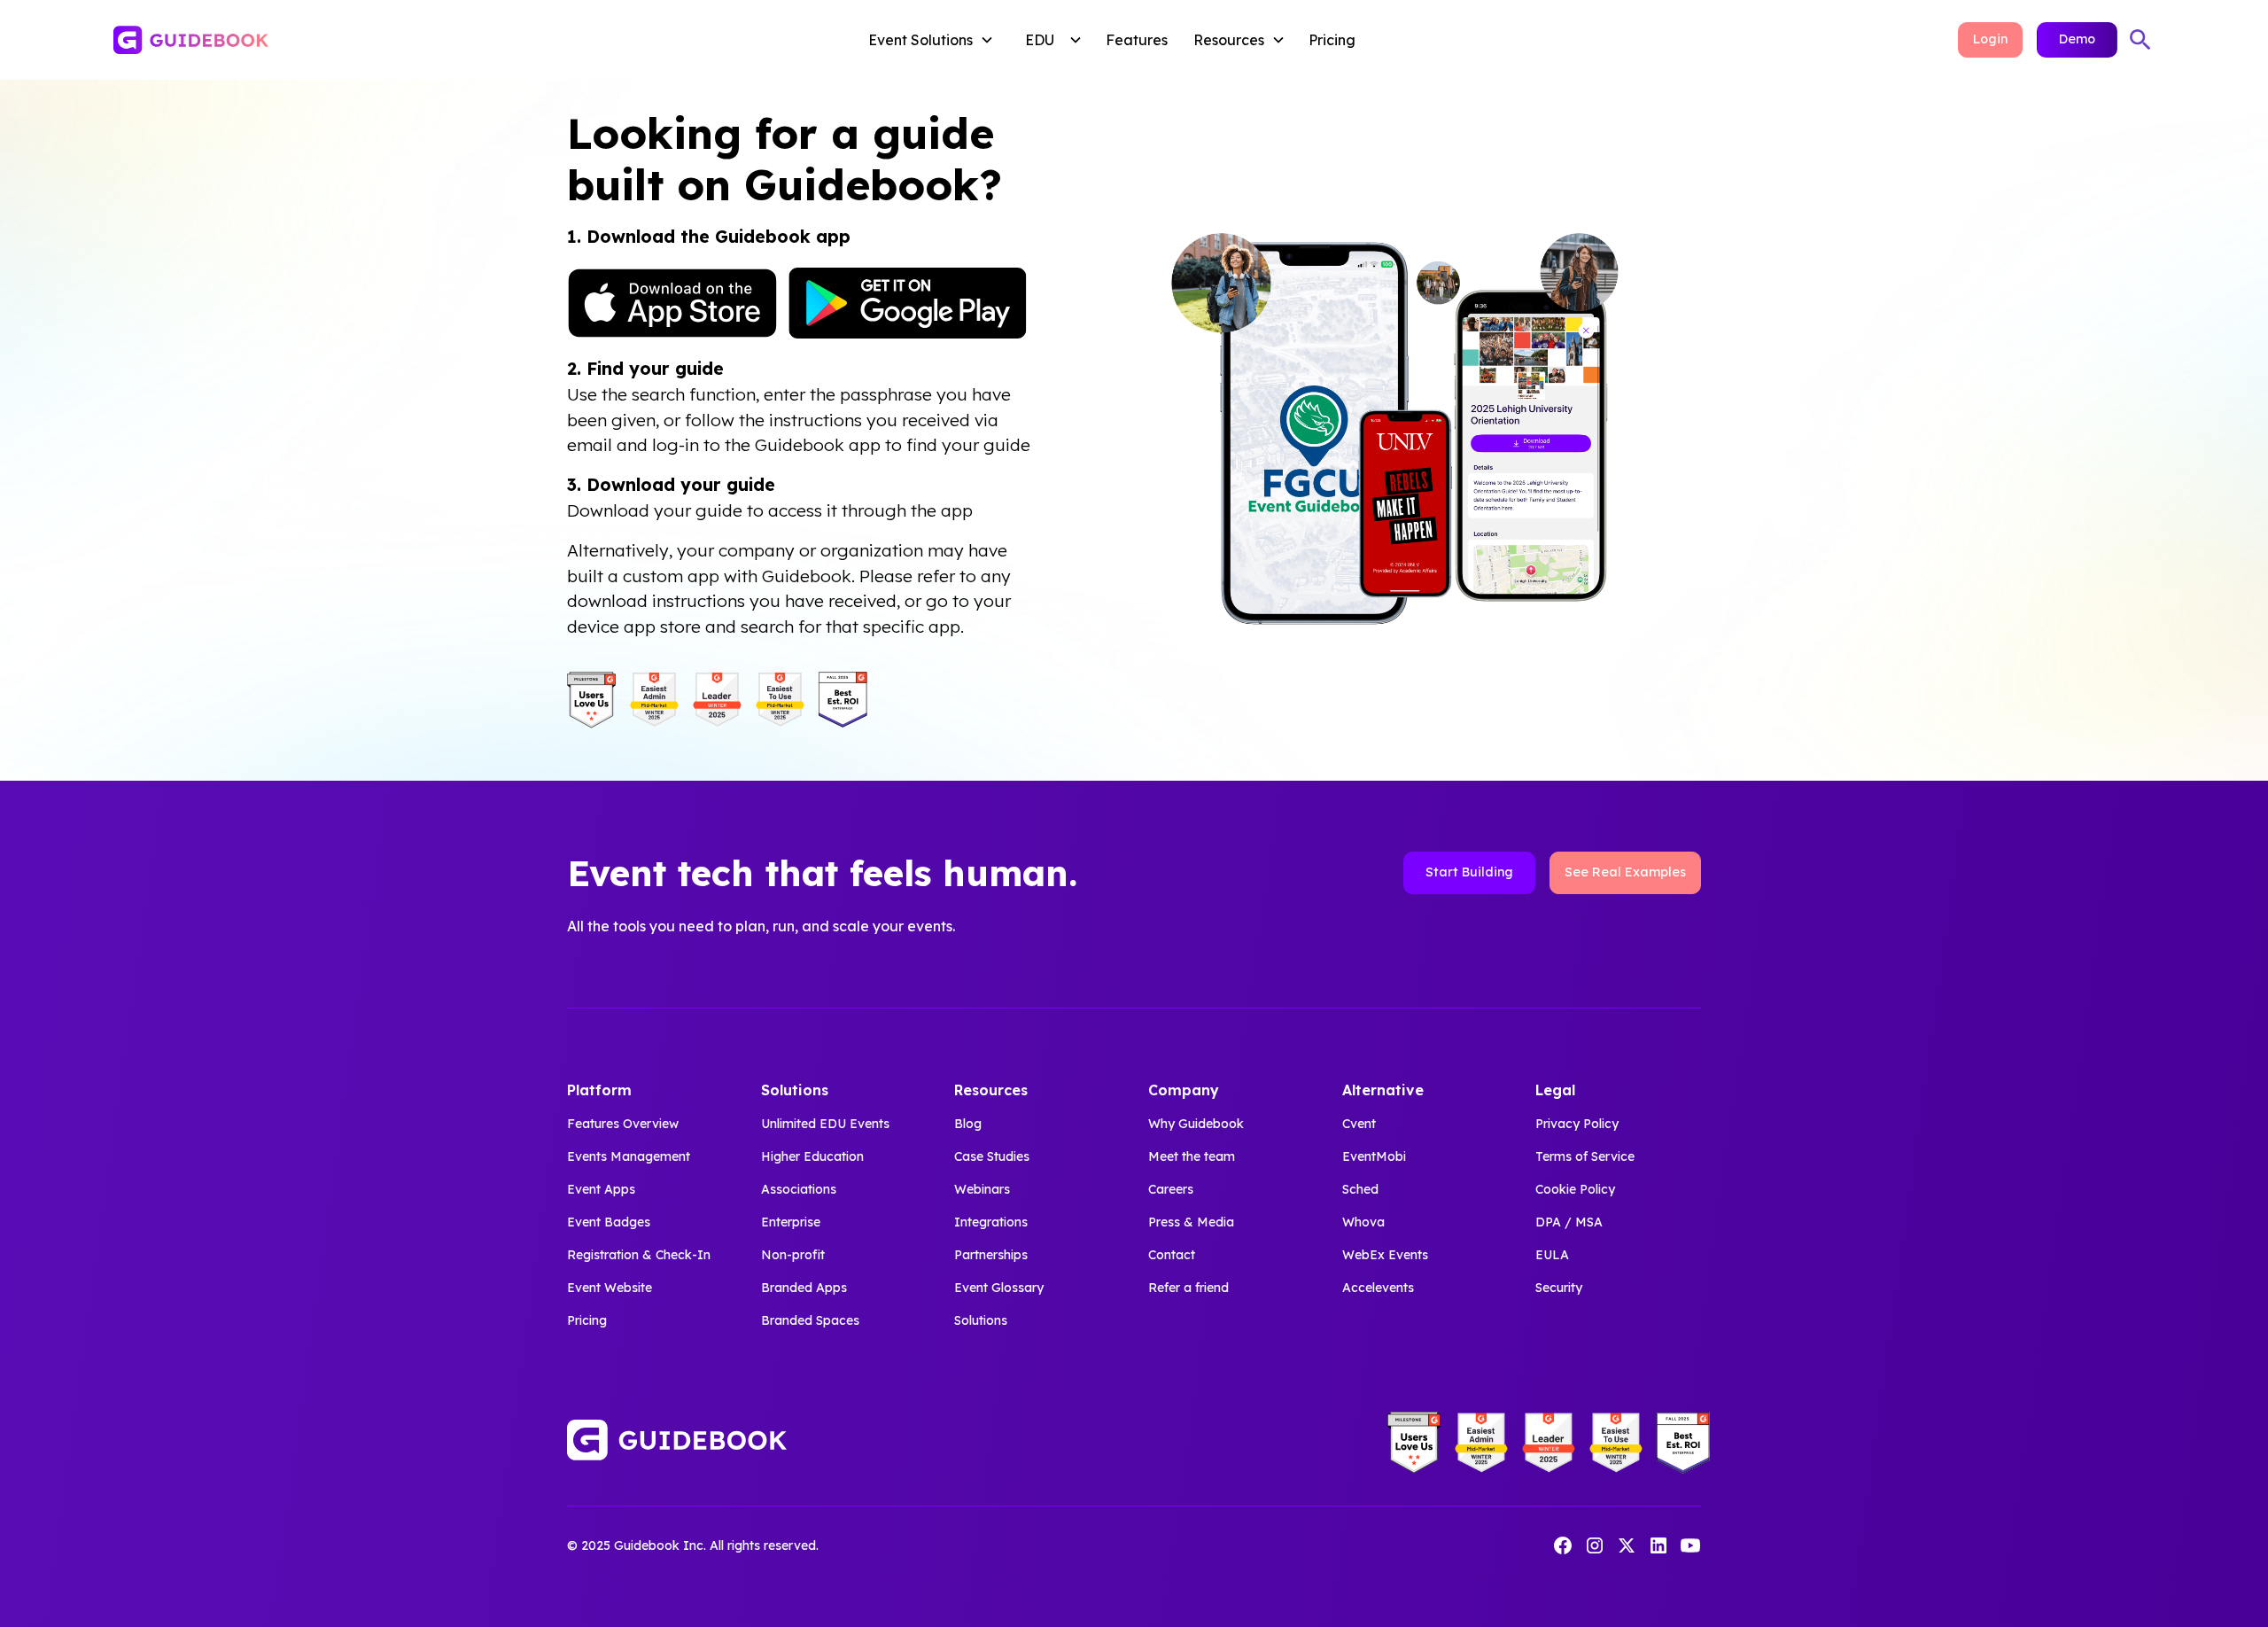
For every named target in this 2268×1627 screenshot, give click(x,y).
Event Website (610, 1288)
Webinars (982, 1189)
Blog (968, 1124)
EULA (1552, 1255)
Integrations (991, 1222)
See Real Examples (1625, 872)
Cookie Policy (1575, 1189)
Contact (1172, 1255)
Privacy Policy (1577, 1124)
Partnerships (991, 1255)
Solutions (981, 1320)
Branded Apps (804, 1288)
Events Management (629, 1156)
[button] (935, 40)
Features (1137, 40)
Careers (1171, 1189)
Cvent (1359, 1124)
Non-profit (793, 1255)
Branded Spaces (810, 1320)
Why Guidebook (1196, 1124)
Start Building (1469, 872)
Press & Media (1191, 1222)
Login (1990, 39)
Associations (799, 1189)
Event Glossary (999, 1288)
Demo (2077, 39)
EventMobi (1374, 1156)
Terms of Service (1585, 1156)
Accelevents (1378, 1288)
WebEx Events (1385, 1255)
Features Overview (623, 1124)
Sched (1360, 1189)
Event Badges (609, 1222)
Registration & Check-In (639, 1255)
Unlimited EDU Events (825, 1124)
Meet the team (1192, 1156)
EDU (1040, 40)
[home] (325, 40)
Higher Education (812, 1156)
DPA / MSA (1569, 1222)
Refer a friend (1188, 1288)
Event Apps (601, 1189)
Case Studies (992, 1156)
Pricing (1332, 40)
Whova (1363, 1222)
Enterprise (791, 1222)
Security (1559, 1288)
